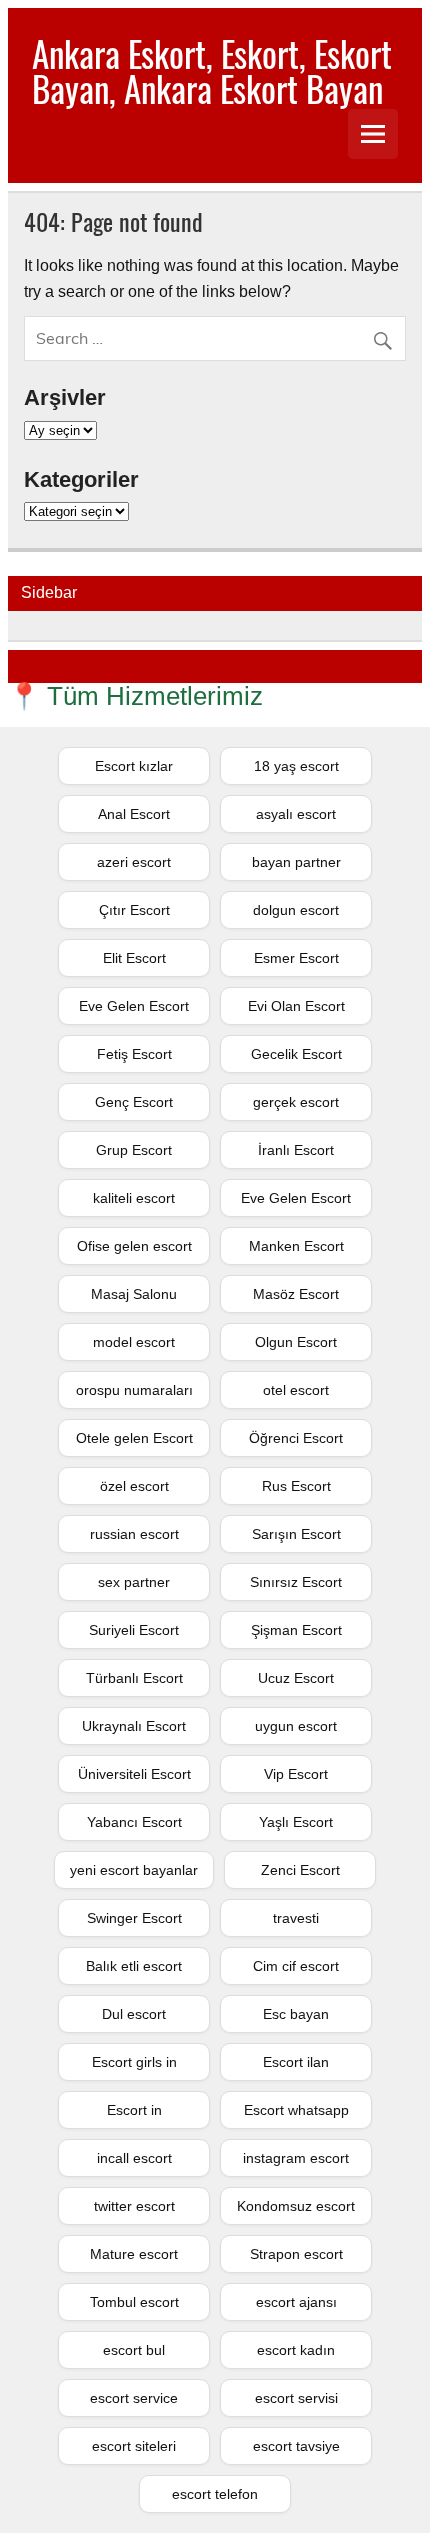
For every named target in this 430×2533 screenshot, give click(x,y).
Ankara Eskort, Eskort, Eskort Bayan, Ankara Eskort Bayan (212, 70)
